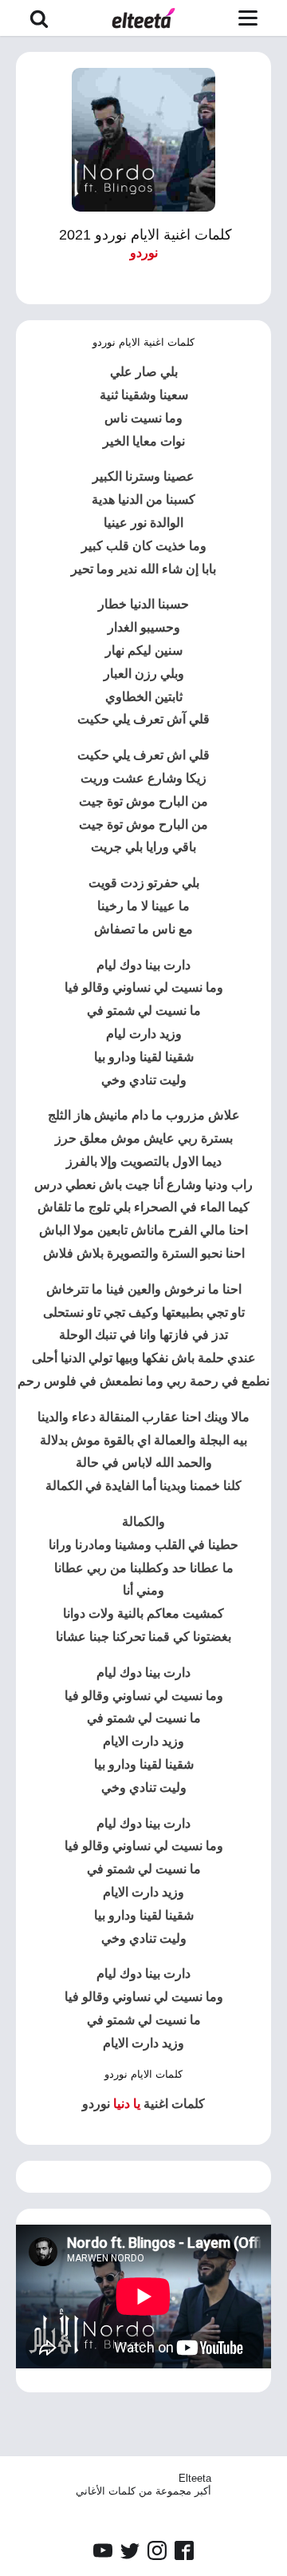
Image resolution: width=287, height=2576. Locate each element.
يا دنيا (127, 2104)
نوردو (144, 253)
